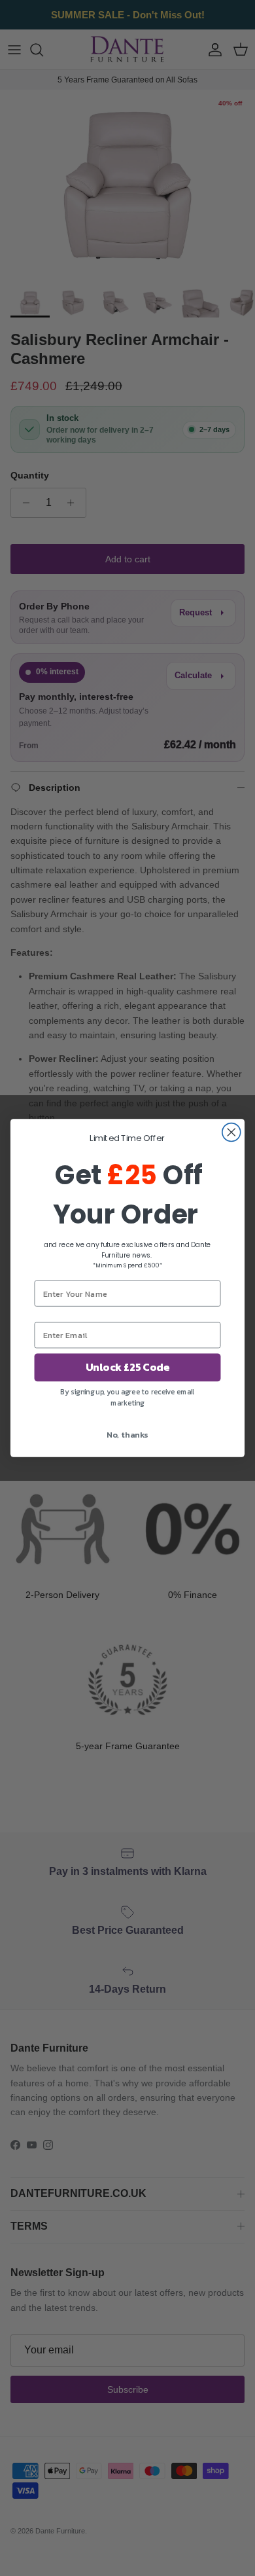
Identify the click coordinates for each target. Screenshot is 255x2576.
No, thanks (127, 1434)
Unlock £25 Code (127, 1368)
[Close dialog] (231, 1133)
